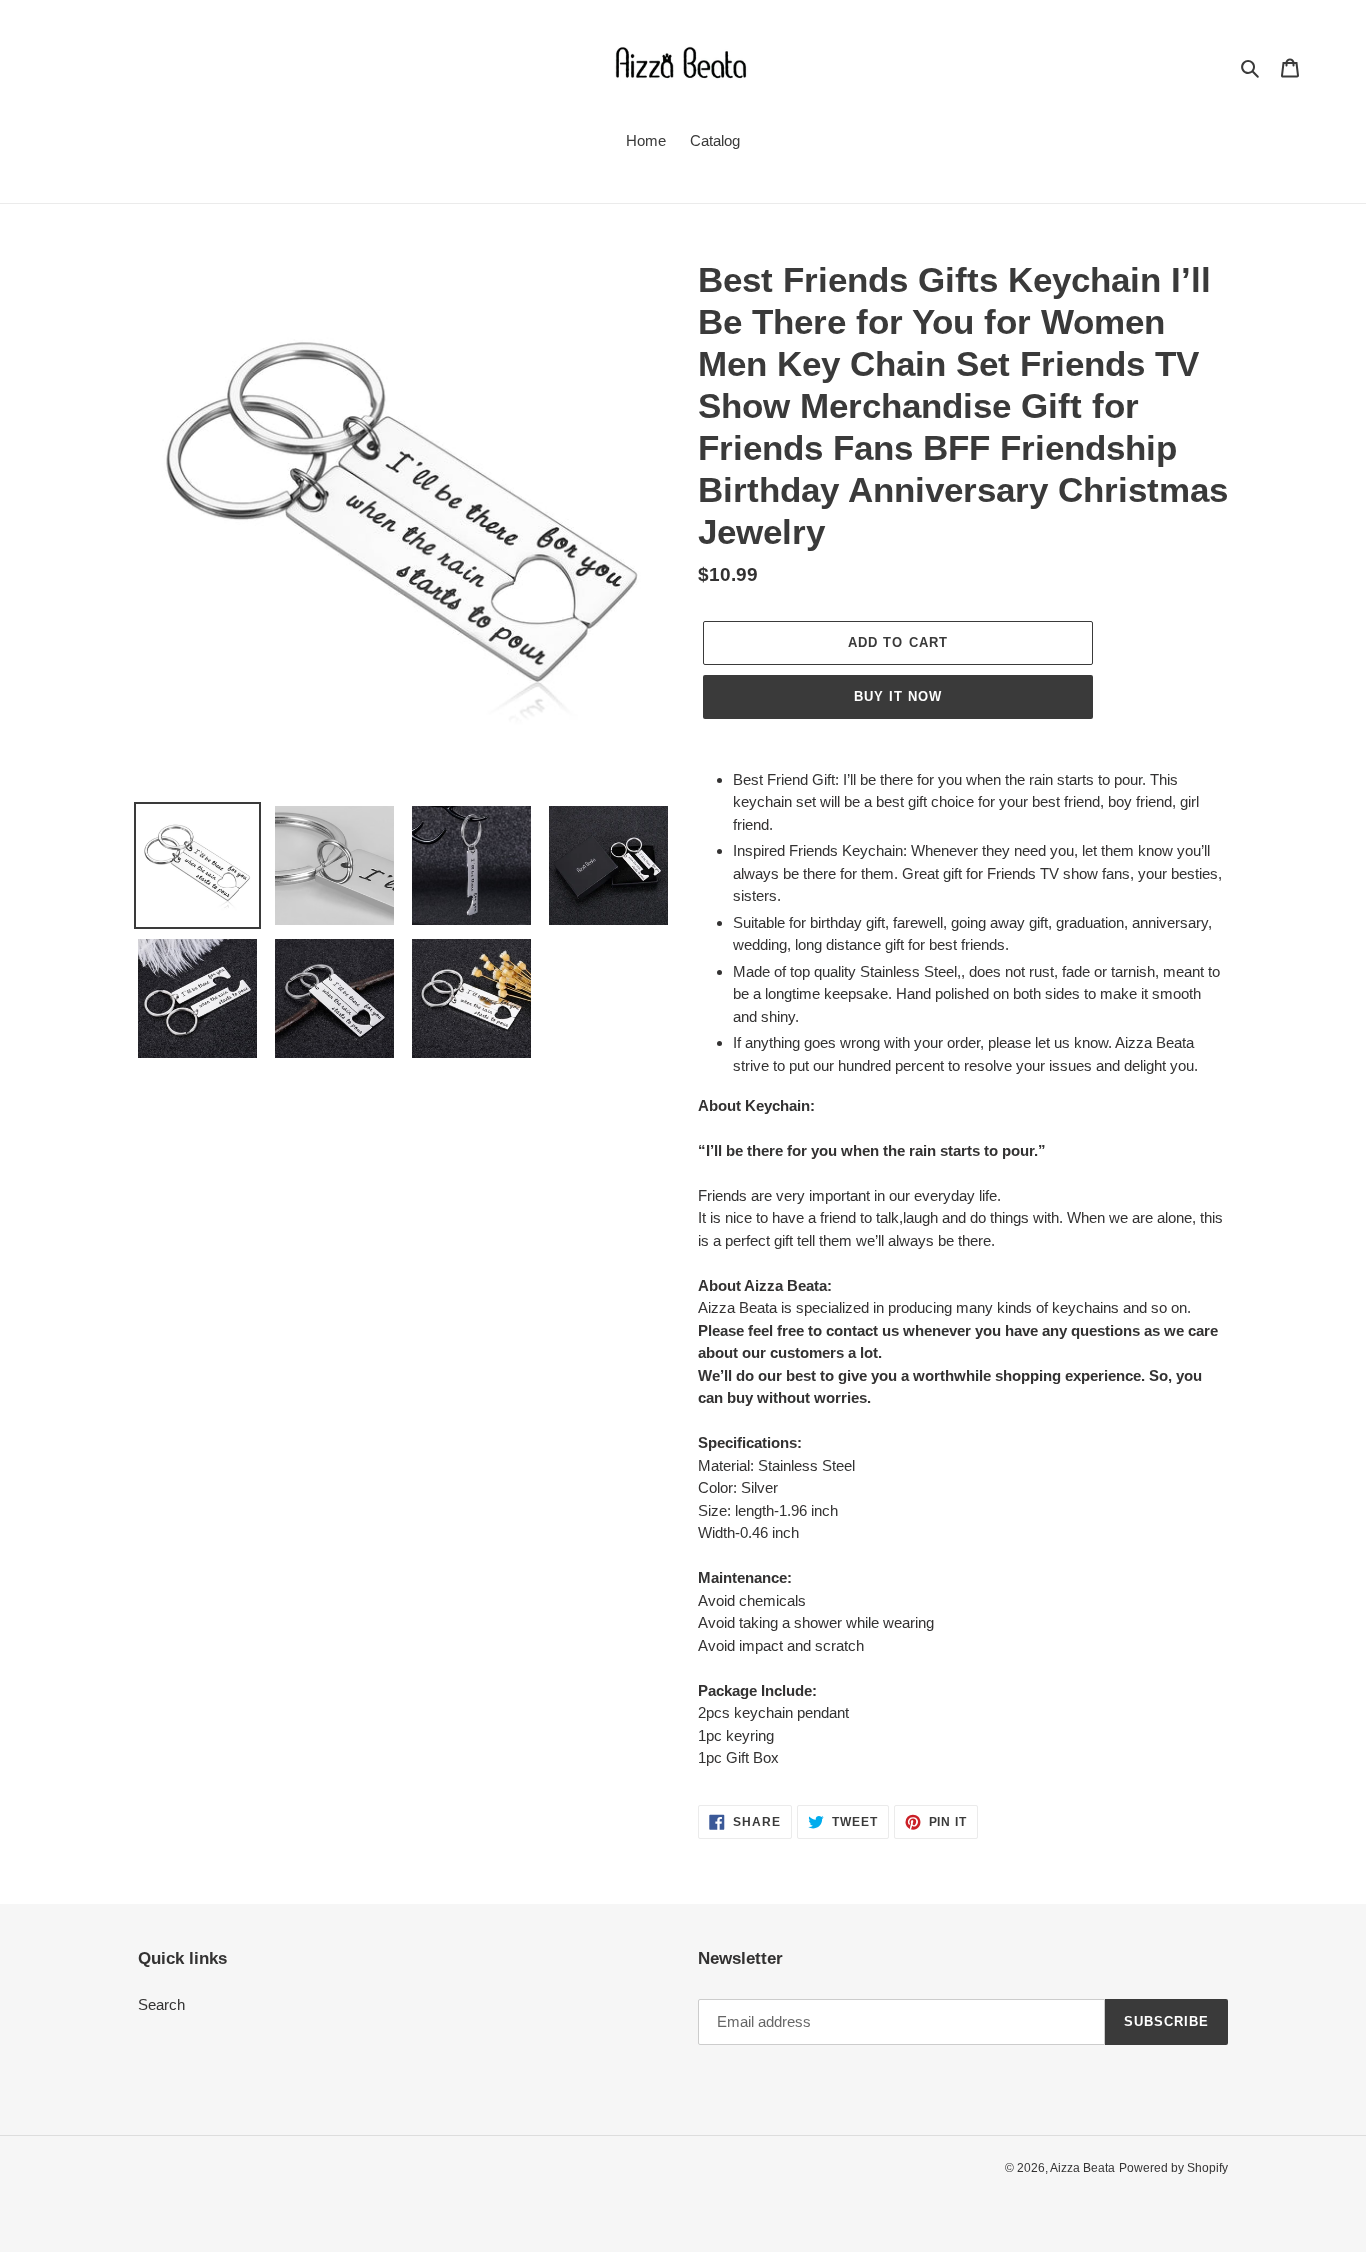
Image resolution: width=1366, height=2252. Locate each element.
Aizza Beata (1082, 2168)
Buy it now (898, 696)
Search (161, 2004)
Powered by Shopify (1173, 2168)
